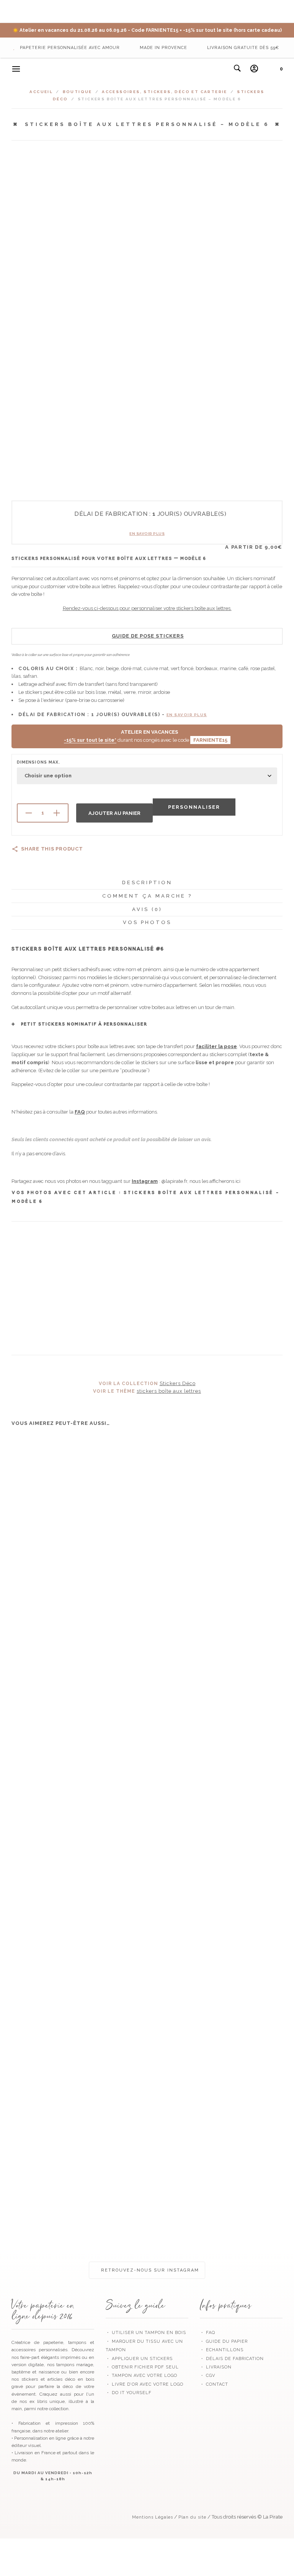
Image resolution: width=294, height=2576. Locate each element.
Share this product (52, 849)
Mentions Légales (153, 2517)
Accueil (41, 92)
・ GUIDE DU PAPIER (224, 2341)
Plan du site (192, 2517)
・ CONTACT (214, 2384)
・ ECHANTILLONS (222, 2350)
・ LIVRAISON (216, 2367)
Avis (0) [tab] (147, 909)
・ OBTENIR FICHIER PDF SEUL (142, 2367)
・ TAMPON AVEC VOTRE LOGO (141, 2376)
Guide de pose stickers (148, 636)
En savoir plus (147, 534)
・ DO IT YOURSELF (129, 2393)
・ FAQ (207, 2333)
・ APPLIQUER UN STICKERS (139, 2359)
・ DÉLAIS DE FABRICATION (232, 2359)
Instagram (145, 1181)
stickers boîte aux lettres (169, 1391)
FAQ (80, 1112)
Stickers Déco (178, 1383)
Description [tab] (147, 882)
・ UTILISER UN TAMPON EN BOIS (146, 2333)
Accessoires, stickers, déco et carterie (165, 92)
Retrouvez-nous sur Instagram (149, 2270)
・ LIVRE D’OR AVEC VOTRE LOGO (145, 2384)
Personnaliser (194, 807)
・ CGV (207, 2376)
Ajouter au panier (114, 813)
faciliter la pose (216, 1046)
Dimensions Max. (38, 762)
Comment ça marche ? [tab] (147, 896)
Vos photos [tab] (147, 922)
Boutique (78, 92)
